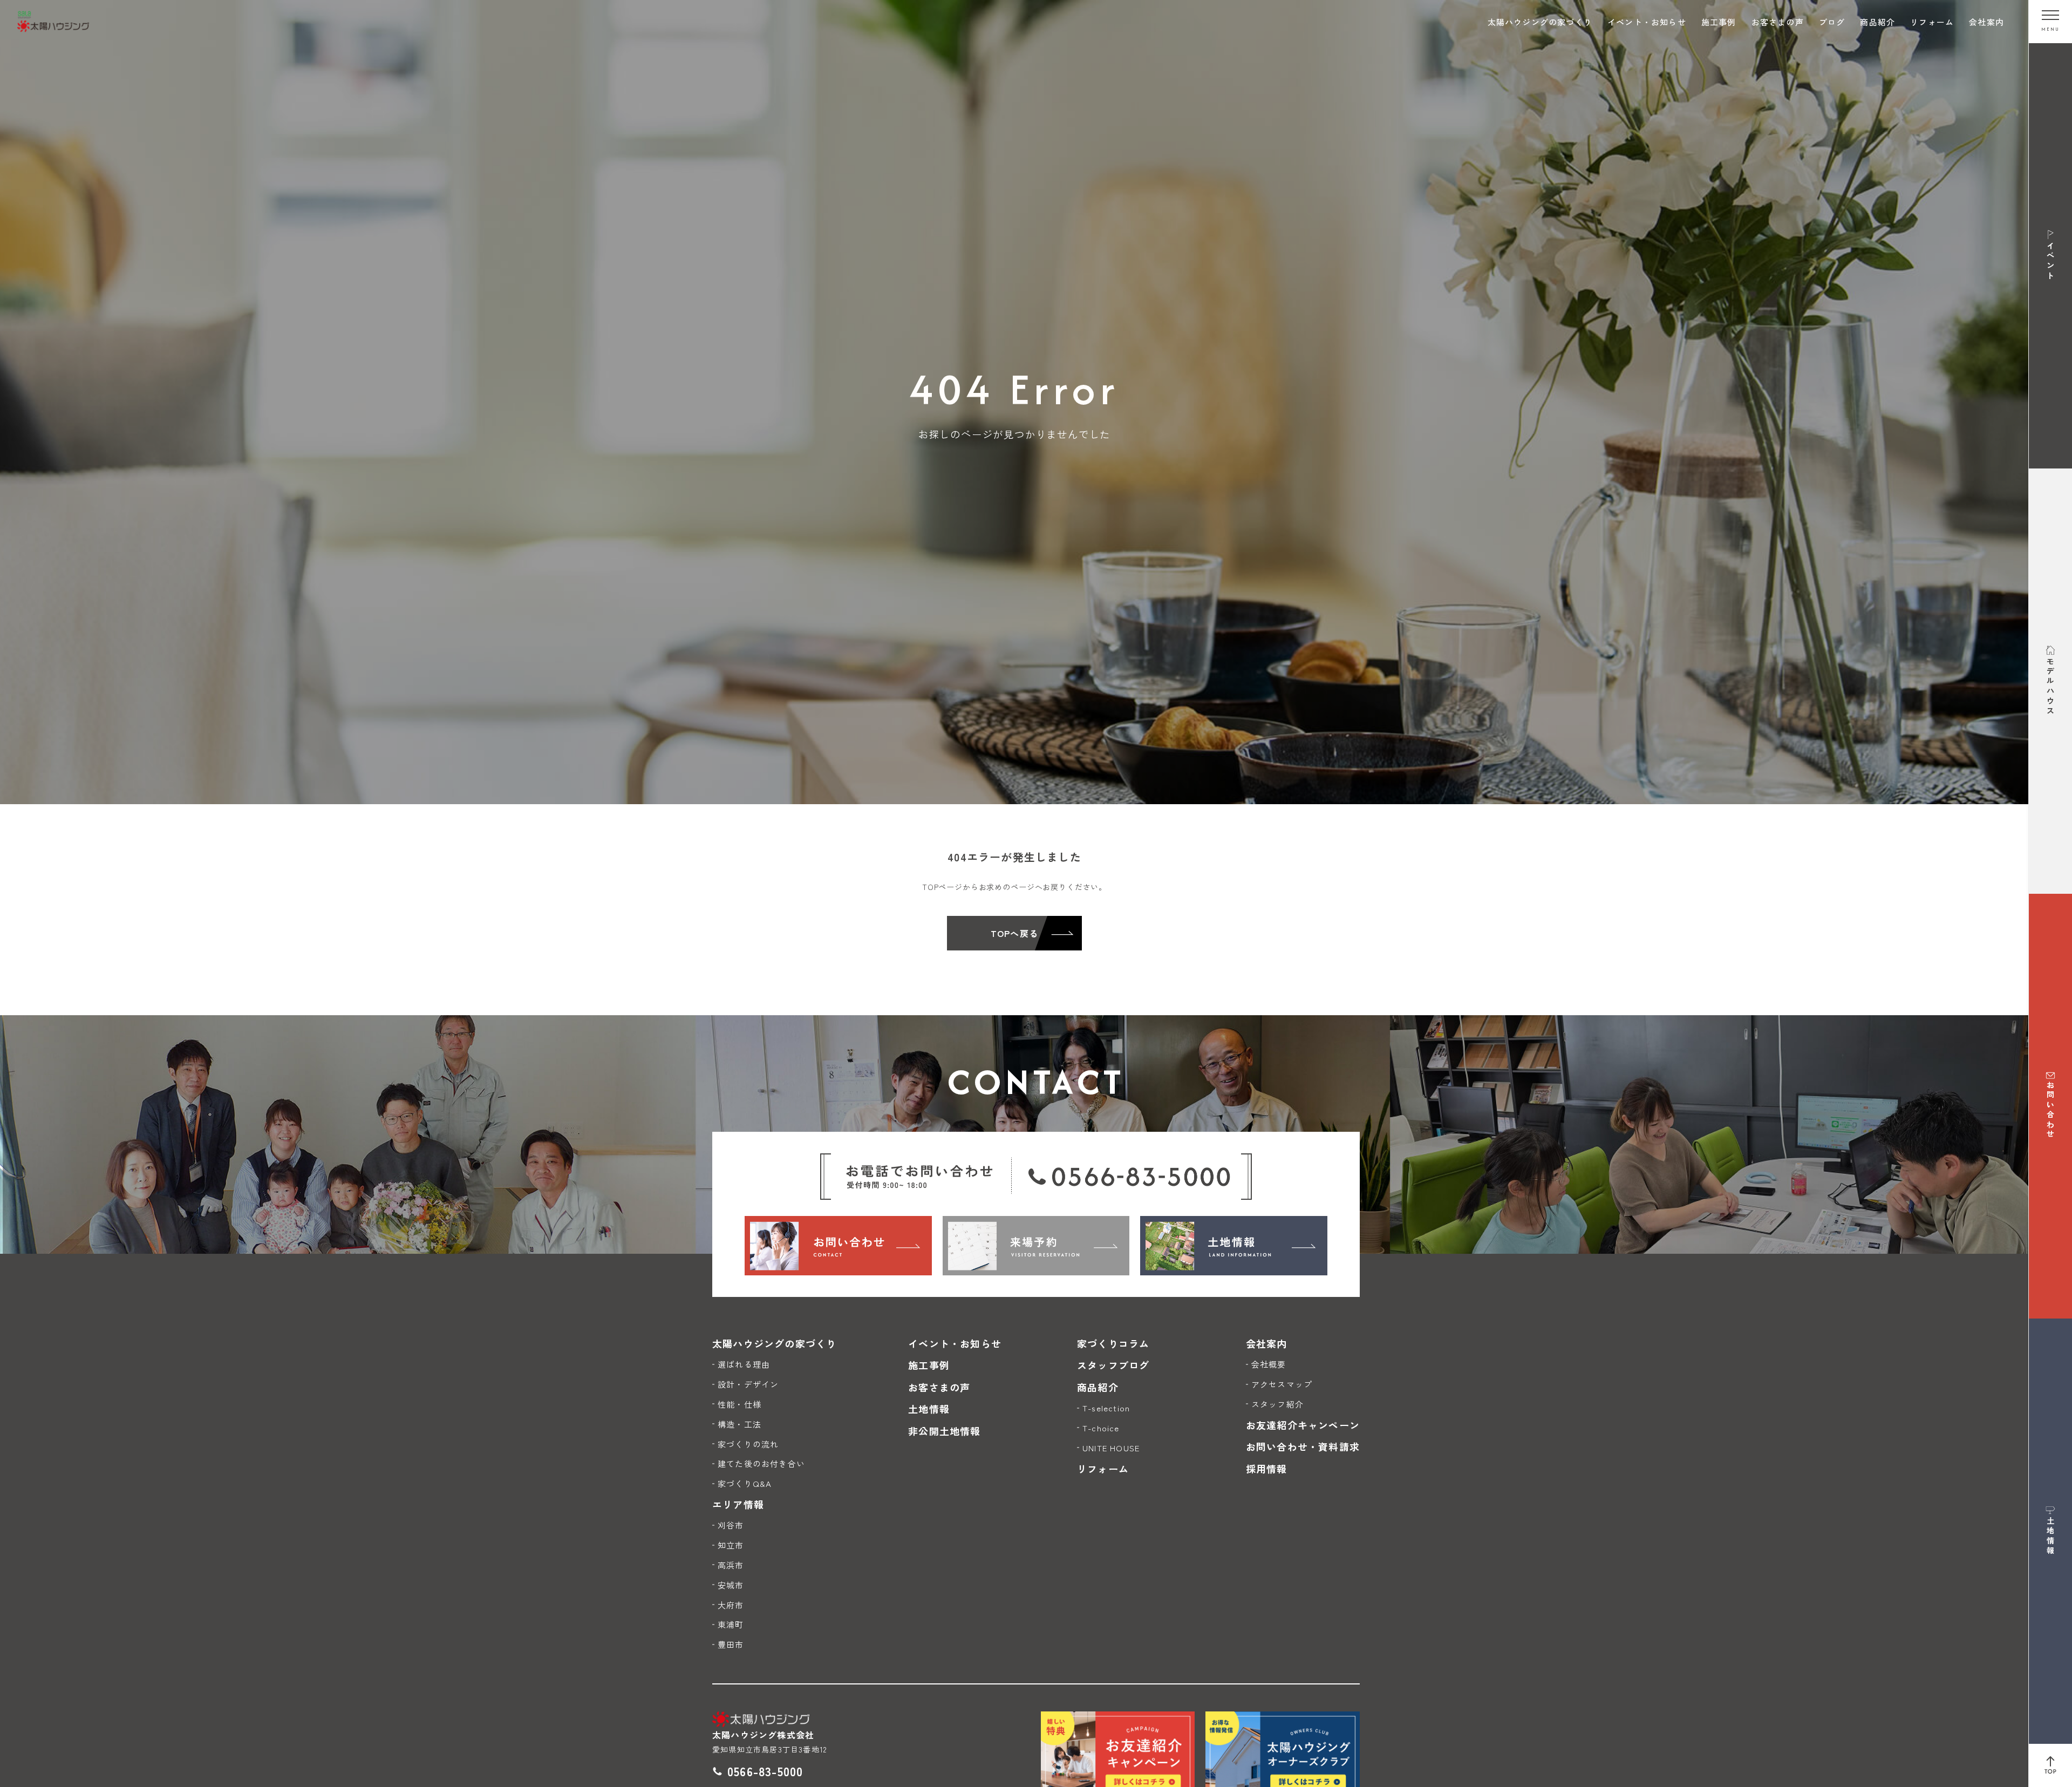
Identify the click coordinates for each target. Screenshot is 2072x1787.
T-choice (1101, 1428)
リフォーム (1932, 22)
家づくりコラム (1113, 1343)
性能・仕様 (739, 1404)
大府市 (731, 1605)
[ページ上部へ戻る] (2050, 1765)
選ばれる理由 (744, 1364)
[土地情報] (1234, 1246)
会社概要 (1269, 1364)
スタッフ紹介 (1277, 1404)
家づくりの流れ (748, 1444)
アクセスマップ (1282, 1384)
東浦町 (731, 1624)
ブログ (1832, 22)
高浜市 (731, 1565)
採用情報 (1267, 1469)
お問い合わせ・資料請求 (1303, 1446)
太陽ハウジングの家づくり (1540, 22)
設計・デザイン (748, 1384)
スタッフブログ (1113, 1365)
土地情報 (929, 1409)
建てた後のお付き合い (761, 1463)
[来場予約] (1036, 1246)
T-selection (1106, 1408)
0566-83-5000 (765, 1771)
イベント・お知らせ (1647, 22)
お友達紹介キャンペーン (1303, 1425)
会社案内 (1986, 22)
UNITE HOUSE (1111, 1448)
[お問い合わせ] (838, 1246)
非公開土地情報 (944, 1431)
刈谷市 (731, 1525)
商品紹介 (1877, 22)
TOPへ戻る (1014, 933)
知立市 (731, 1545)
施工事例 (1719, 22)
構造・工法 (739, 1424)
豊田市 (731, 1644)
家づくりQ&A (745, 1483)
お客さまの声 (1778, 22)
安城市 (731, 1585)
